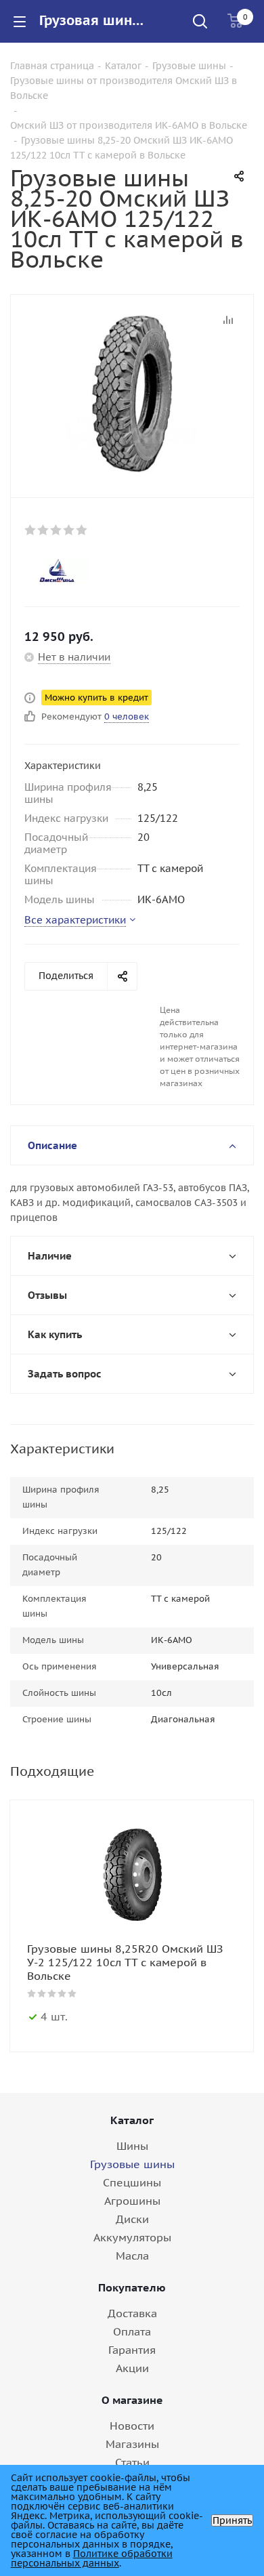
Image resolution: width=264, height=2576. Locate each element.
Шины (132, 2146)
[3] (57, 530)
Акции (132, 2368)
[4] (69, 530)
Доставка (132, 2313)
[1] (31, 530)
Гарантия (132, 2350)
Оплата (132, 2331)
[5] (82, 530)
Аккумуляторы (132, 2237)
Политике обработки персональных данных (92, 2558)
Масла (132, 2256)
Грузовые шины (132, 2164)
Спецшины (132, 2182)
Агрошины (132, 2201)
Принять (232, 2520)
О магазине (132, 2400)
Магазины (132, 2444)
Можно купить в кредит (96, 698)
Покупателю (132, 2287)
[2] (44, 530)
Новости (132, 2426)
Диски (132, 2219)
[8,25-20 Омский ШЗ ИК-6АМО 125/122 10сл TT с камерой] (132, 393)
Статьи (132, 2462)
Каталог (132, 2120)
